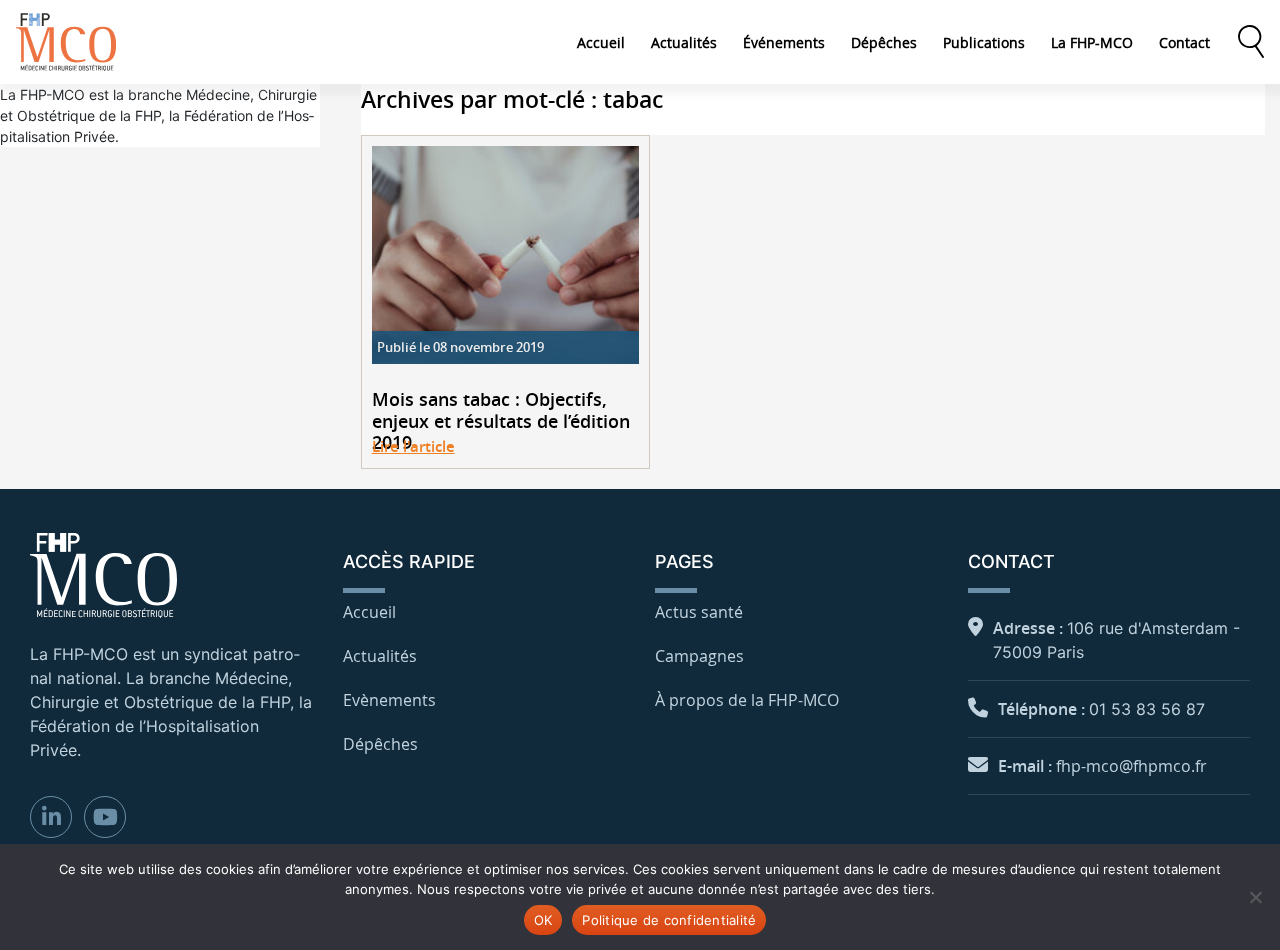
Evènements (389, 700)
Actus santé (699, 612)
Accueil (601, 42)
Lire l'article (413, 446)
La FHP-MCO (1092, 42)
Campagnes (699, 656)
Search (1251, 42)
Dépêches (884, 42)
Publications (984, 42)
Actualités (684, 42)
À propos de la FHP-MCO (747, 700)
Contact (1184, 42)
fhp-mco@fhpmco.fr (1131, 766)
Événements (784, 42)
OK (543, 920)
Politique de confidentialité (669, 920)
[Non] (1255, 897)
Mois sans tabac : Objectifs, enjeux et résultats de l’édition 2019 (501, 421)
